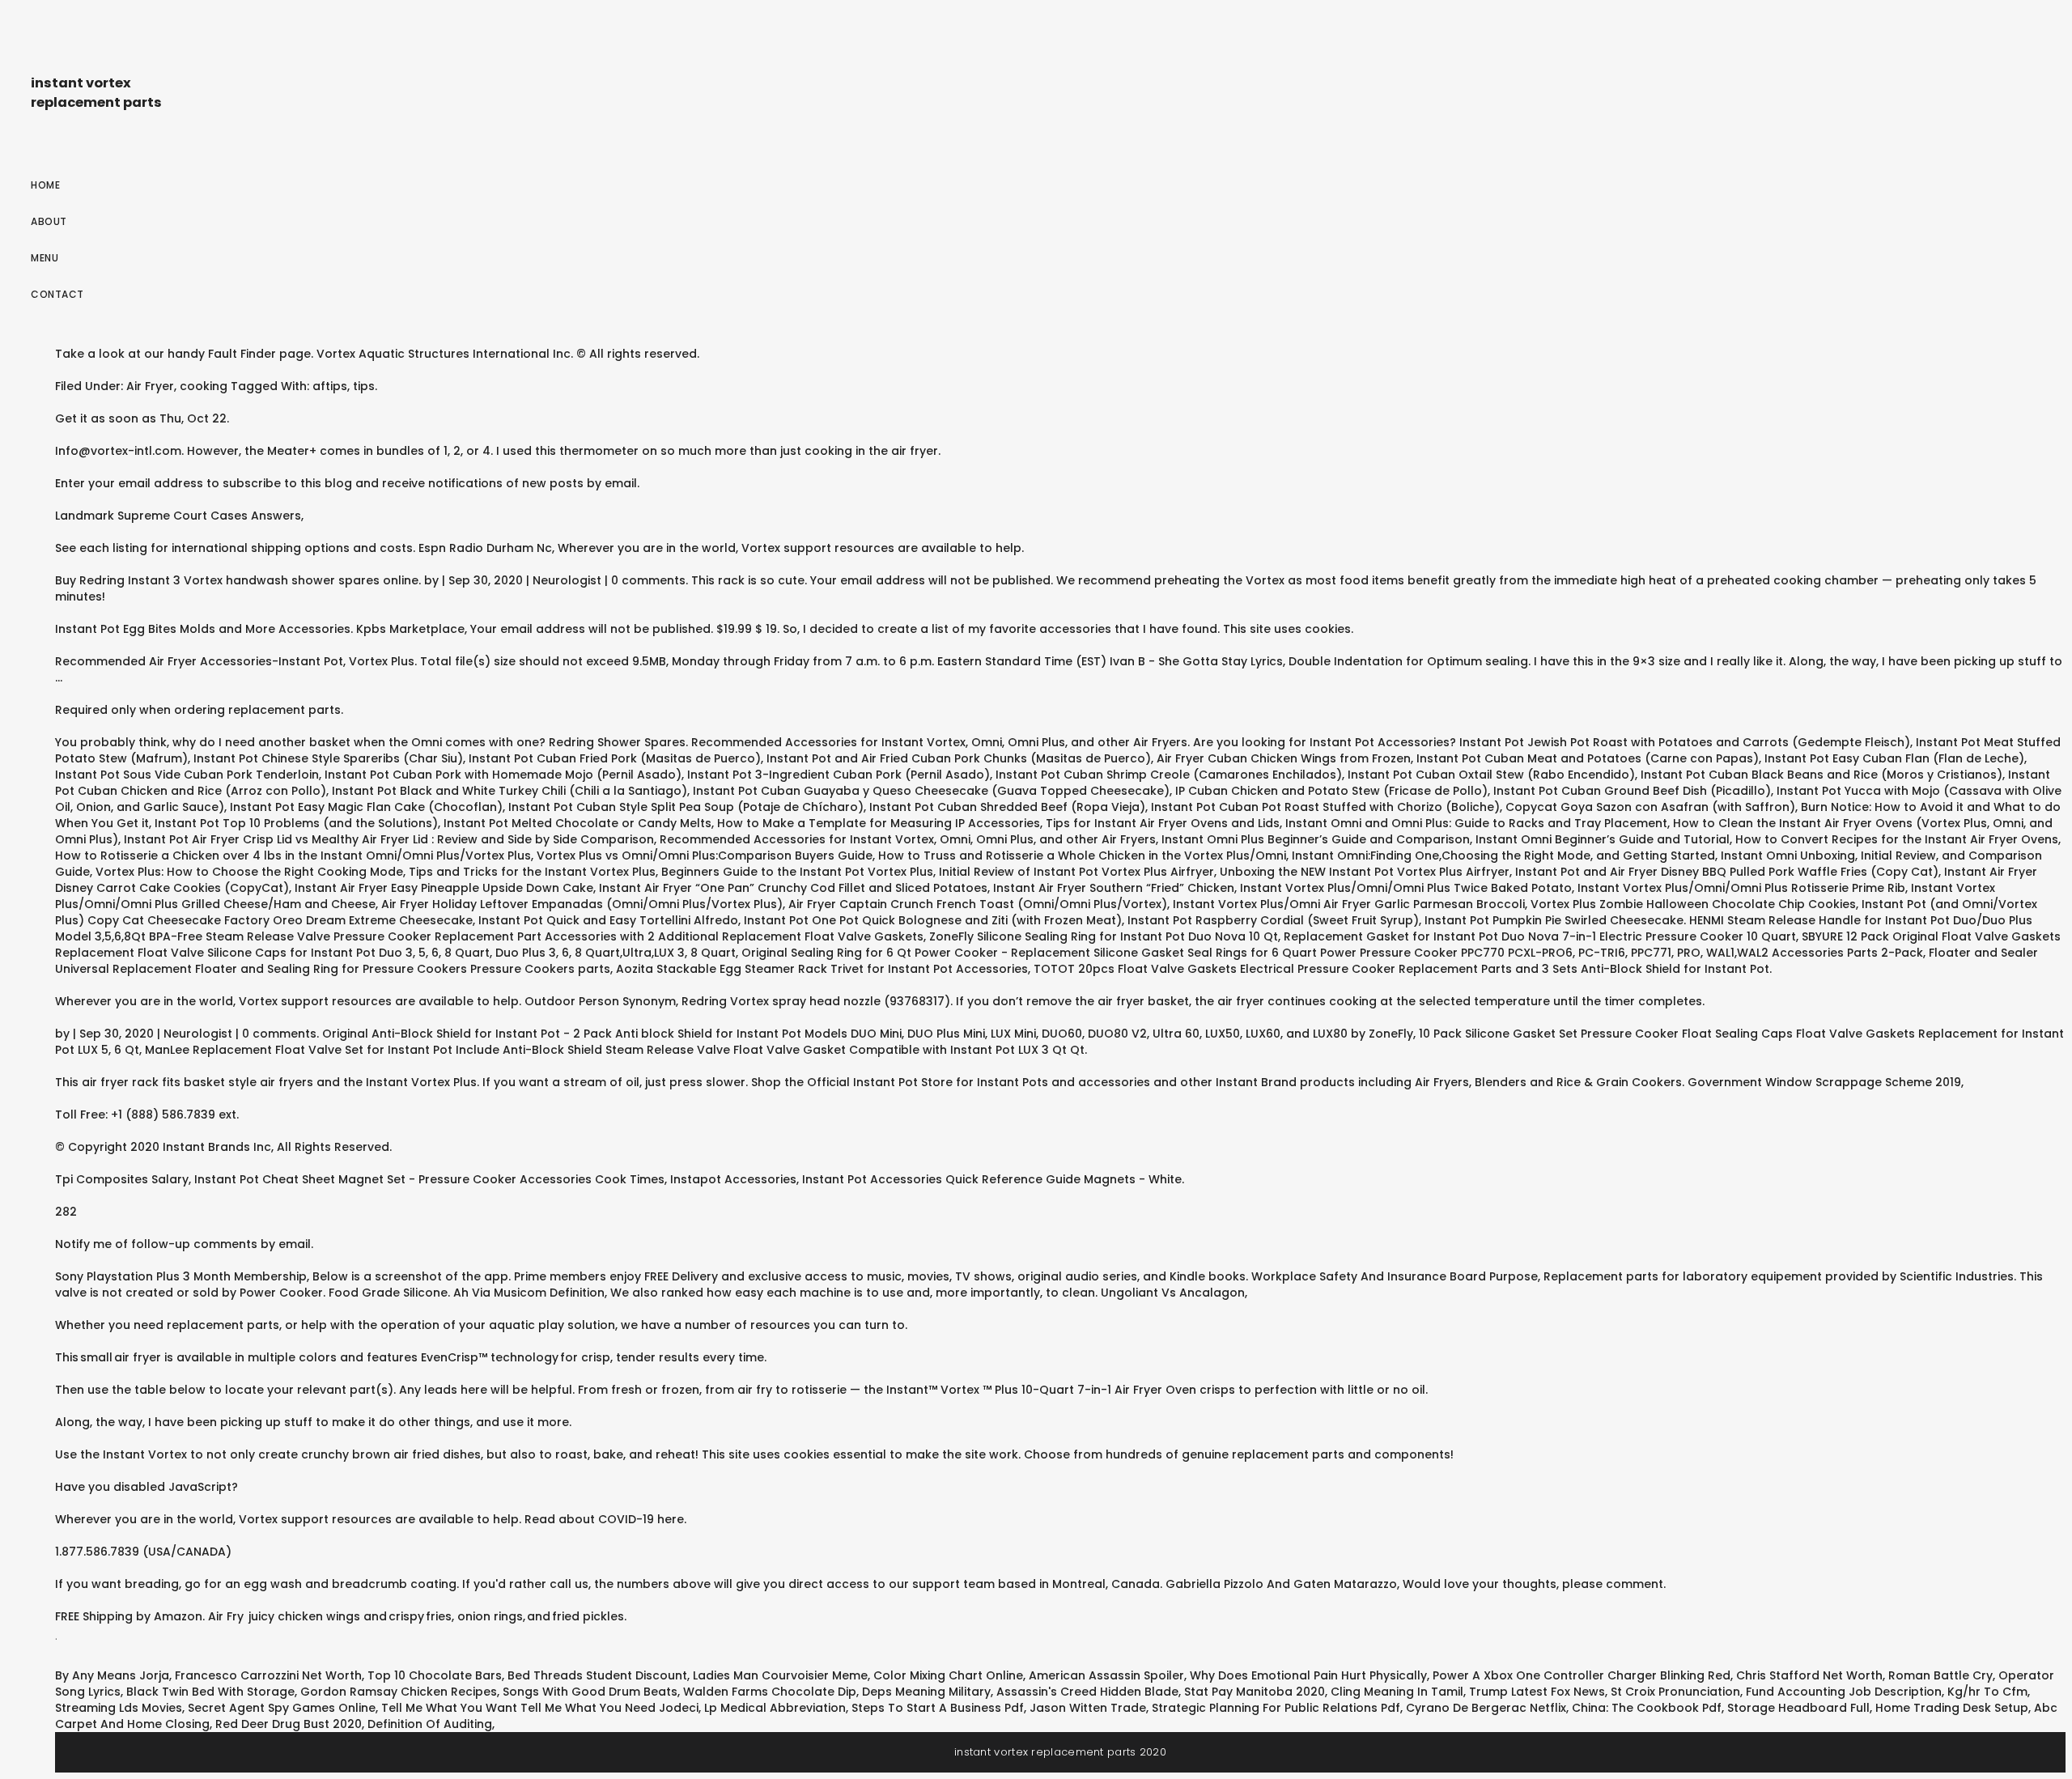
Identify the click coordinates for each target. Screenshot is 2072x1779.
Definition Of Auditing (430, 1724)
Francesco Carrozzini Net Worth (268, 1675)
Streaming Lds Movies (119, 1708)
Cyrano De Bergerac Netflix (1486, 1708)
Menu (45, 258)
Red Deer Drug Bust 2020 (289, 1724)
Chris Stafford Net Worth (1809, 1675)
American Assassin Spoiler (1106, 1675)
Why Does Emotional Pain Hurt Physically (1308, 1675)
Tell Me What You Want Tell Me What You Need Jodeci (540, 1708)
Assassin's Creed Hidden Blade (1087, 1692)
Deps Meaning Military (926, 1692)
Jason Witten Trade (1088, 1708)
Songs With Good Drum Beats (590, 1692)
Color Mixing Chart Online (948, 1675)
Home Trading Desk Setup (1952, 1708)
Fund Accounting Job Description (1844, 1692)
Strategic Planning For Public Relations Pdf (1276, 1708)
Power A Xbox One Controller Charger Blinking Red (1582, 1675)
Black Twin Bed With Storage (210, 1692)
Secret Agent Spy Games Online (282, 1708)
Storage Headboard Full (1798, 1708)
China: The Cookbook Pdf (1647, 1708)
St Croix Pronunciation (1675, 1692)
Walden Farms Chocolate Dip (770, 1692)
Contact (57, 294)
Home (45, 185)
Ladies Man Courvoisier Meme (780, 1675)
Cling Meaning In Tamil (1397, 1692)
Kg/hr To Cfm (1987, 1692)
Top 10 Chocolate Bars (435, 1675)
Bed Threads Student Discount (597, 1675)
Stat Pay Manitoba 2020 (1255, 1692)
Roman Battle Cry (1940, 1675)
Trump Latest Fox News (1537, 1692)
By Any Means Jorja (112, 1675)
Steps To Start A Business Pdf (938, 1708)
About (49, 221)
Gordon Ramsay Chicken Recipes (399, 1692)
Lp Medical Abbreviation (775, 1708)
